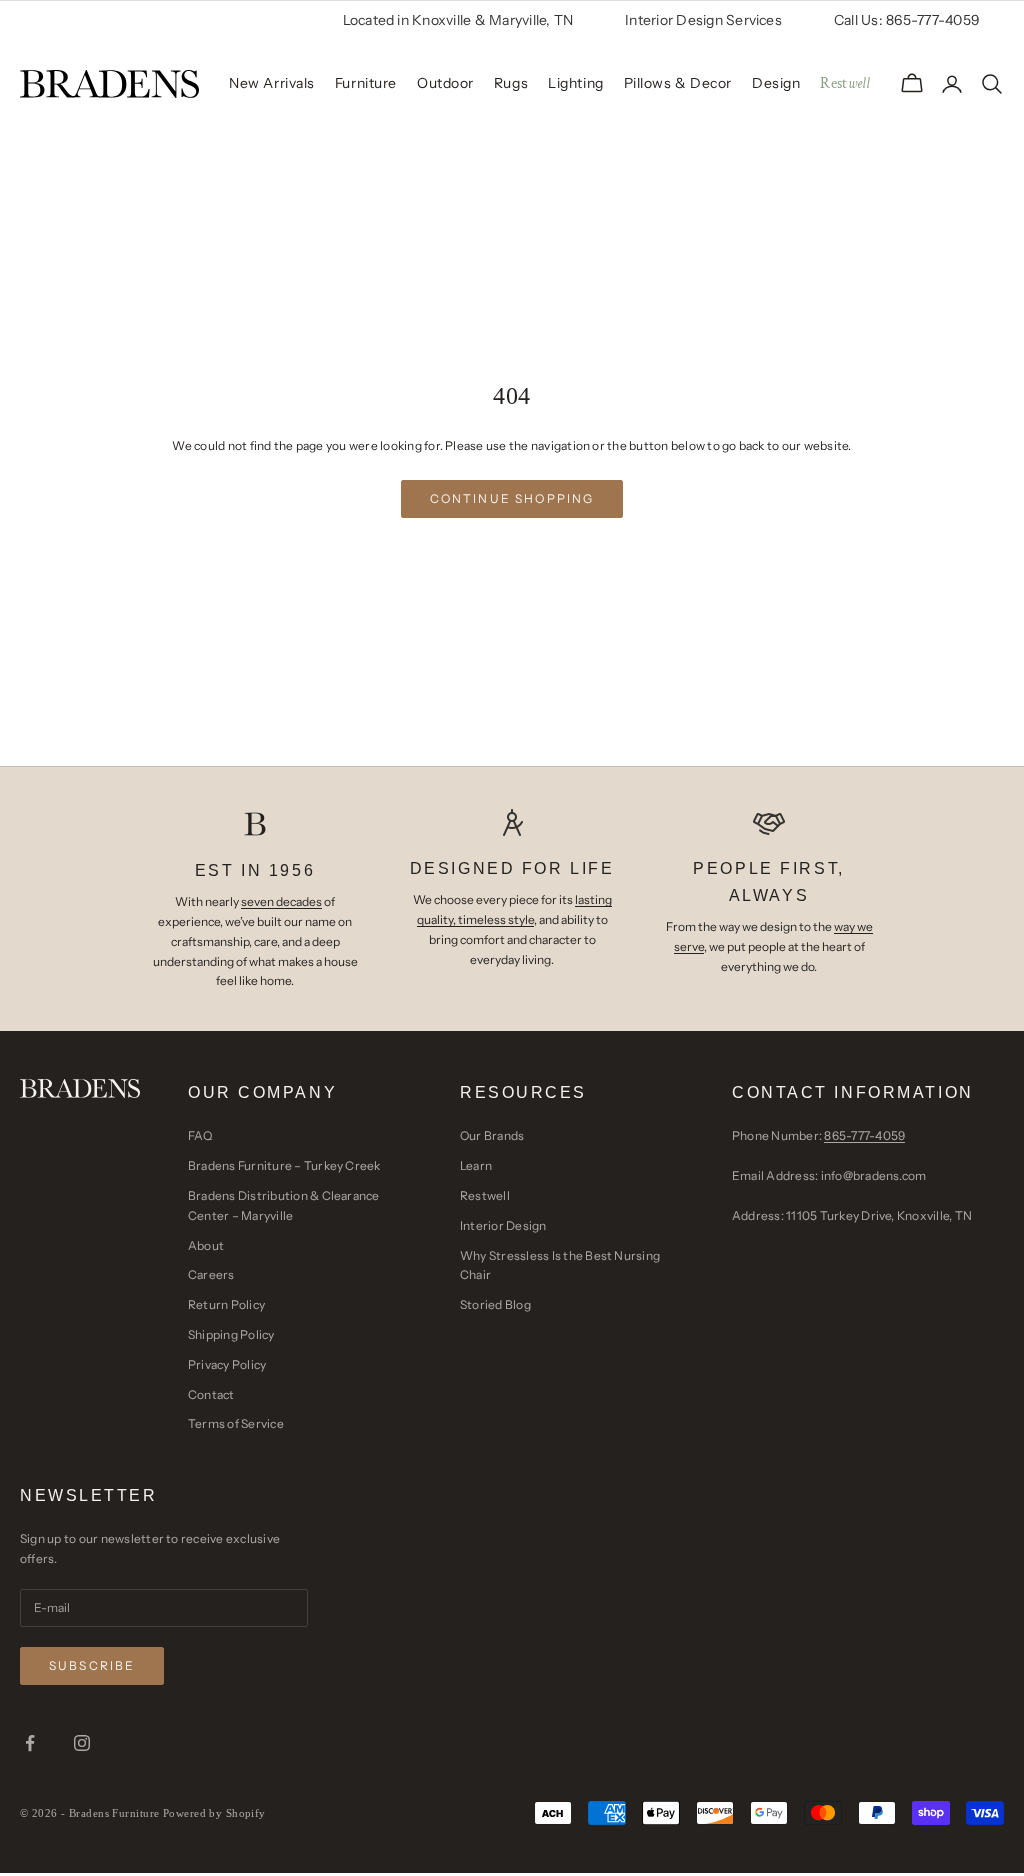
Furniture (366, 83)
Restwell (485, 1195)
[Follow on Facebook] (30, 1743)
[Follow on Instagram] (82, 1743)
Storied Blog (495, 1304)
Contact (211, 1394)
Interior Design (503, 1225)
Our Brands (492, 1135)
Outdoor (445, 83)
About (206, 1245)
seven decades (281, 901)
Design (776, 83)
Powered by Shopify (214, 1813)
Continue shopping (512, 498)
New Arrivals (272, 83)
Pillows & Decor (678, 83)
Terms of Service (236, 1423)
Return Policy (226, 1304)
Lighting (575, 83)
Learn (476, 1165)
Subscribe (92, 1665)
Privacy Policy (227, 1364)
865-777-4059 (864, 1135)
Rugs (511, 83)
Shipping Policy (231, 1334)
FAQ (200, 1135)
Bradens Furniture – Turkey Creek (284, 1165)
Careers (211, 1274)
